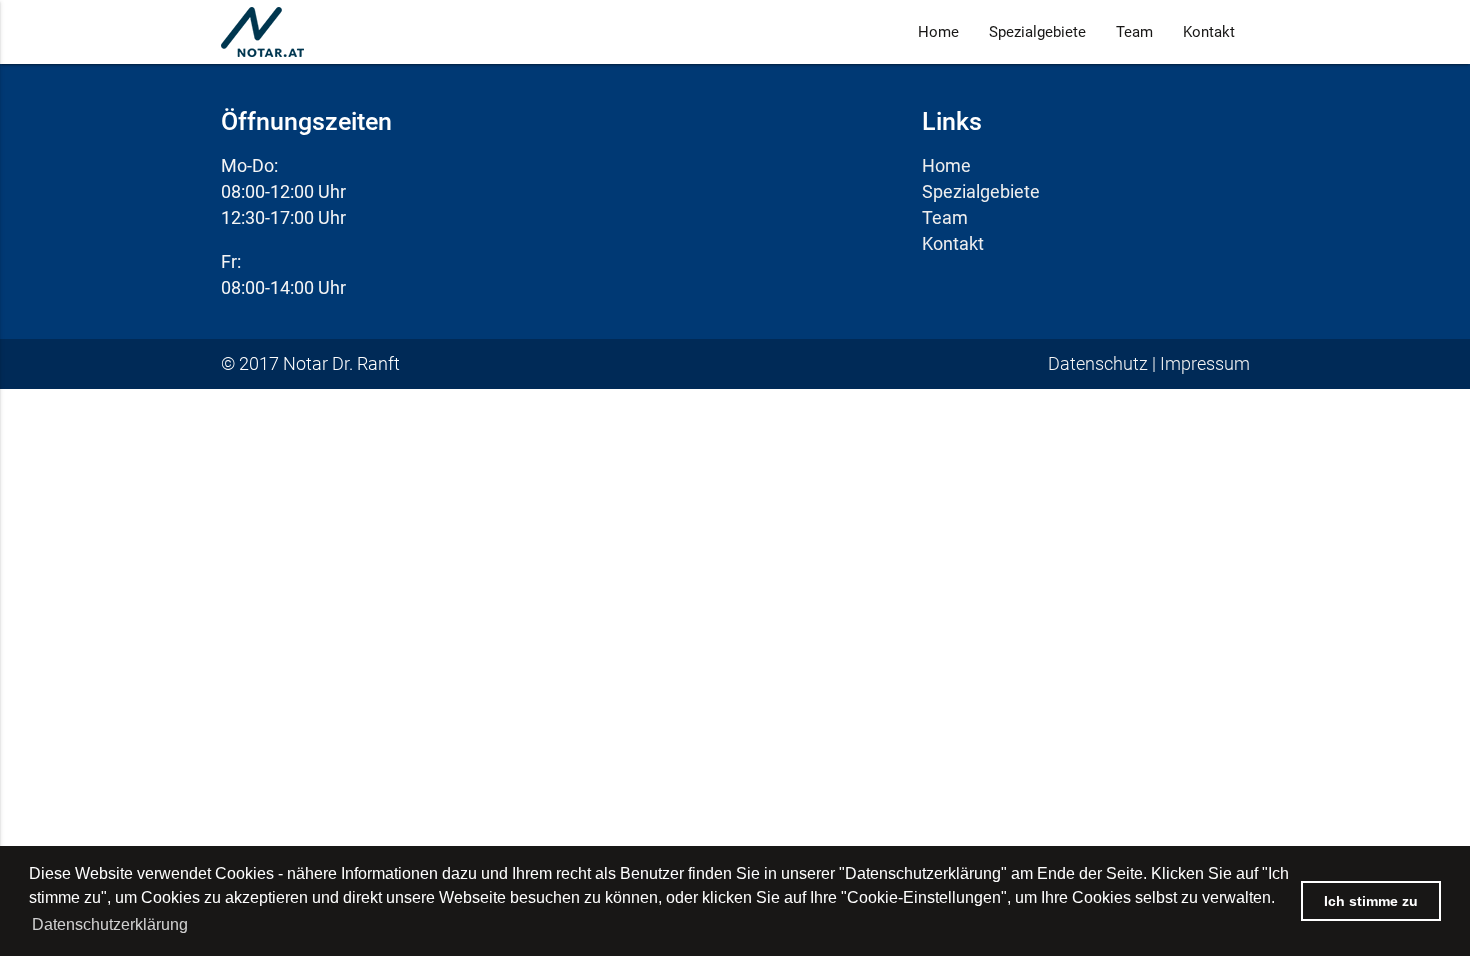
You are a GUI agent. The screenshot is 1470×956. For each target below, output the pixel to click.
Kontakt (1209, 32)
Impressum (1205, 363)
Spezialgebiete (1037, 32)
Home (938, 32)
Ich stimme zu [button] (1371, 901)
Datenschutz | (1104, 363)
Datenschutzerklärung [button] (110, 924)
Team (1134, 32)
